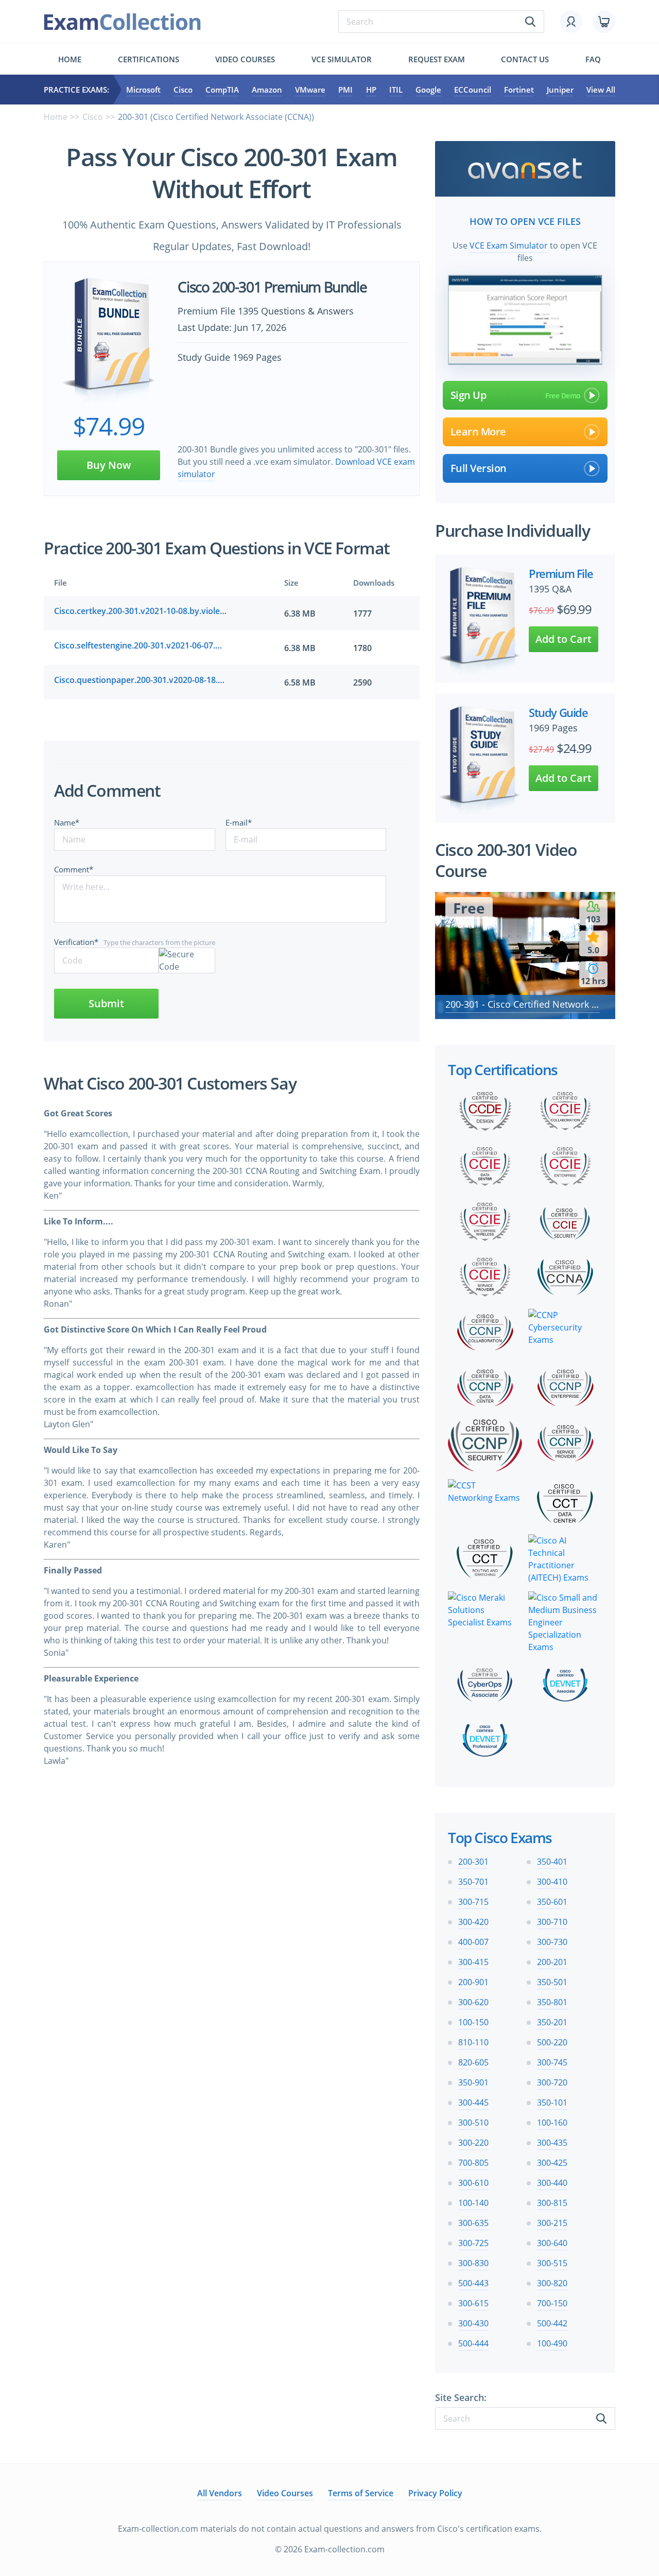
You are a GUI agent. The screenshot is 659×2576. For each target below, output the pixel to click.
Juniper (560, 90)
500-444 (473, 2343)
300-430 (473, 2323)
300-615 (473, 2303)
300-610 (473, 2183)
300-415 (473, 1962)
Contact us (525, 59)
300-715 (473, 1902)
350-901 (473, 2082)
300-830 (473, 2263)
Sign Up (469, 395)
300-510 (473, 2123)
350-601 (552, 1902)
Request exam (437, 59)
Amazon (267, 90)
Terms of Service (361, 2493)
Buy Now (109, 465)
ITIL (396, 90)
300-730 (552, 1942)
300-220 (473, 2143)
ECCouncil (473, 90)
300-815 (552, 2203)
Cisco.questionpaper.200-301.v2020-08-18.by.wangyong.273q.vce (140, 680)
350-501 (552, 1982)
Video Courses (245, 59)
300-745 (552, 2062)
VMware (310, 90)
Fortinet (519, 90)
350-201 (552, 2022)
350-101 (552, 2102)
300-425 (552, 2163)
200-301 (473, 1862)
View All (601, 90)
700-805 (473, 2163)
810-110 (473, 2042)
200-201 (552, 1962)
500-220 (552, 2042)
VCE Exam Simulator (509, 246)
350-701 (473, 1882)
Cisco (183, 90)
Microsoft (143, 90)
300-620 (473, 2002)
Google (428, 90)
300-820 (552, 2283)
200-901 (473, 1982)
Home (70, 59)
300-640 (552, 2243)
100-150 (473, 2022)
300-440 (552, 2183)
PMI (345, 90)
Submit (106, 1003)
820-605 (473, 2062)
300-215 (552, 2223)
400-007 (473, 1942)
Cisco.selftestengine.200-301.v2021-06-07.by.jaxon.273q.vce (140, 645)
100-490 (552, 2343)
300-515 (552, 2263)
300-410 (552, 1882)
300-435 (552, 2143)
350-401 (552, 1862)
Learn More (478, 432)
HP (371, 90)
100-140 (473, 2203)
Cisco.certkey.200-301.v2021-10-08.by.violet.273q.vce (140, 611)
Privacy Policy (435, 2493)
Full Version (479, 468)
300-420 (473, 1922)
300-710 (552, 1922)
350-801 (552, 2002)
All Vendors (220, 2493)
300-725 (473, 2243)
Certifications (149, 59)
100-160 (552, 2123)
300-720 (552, 2082)
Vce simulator (342, 59)
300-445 (473, 2102)
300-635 (473, 2223)
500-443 (473, 2283)
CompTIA (222, 90)
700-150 (552, 2303)
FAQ (593, 59)
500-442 (552, 2323)
